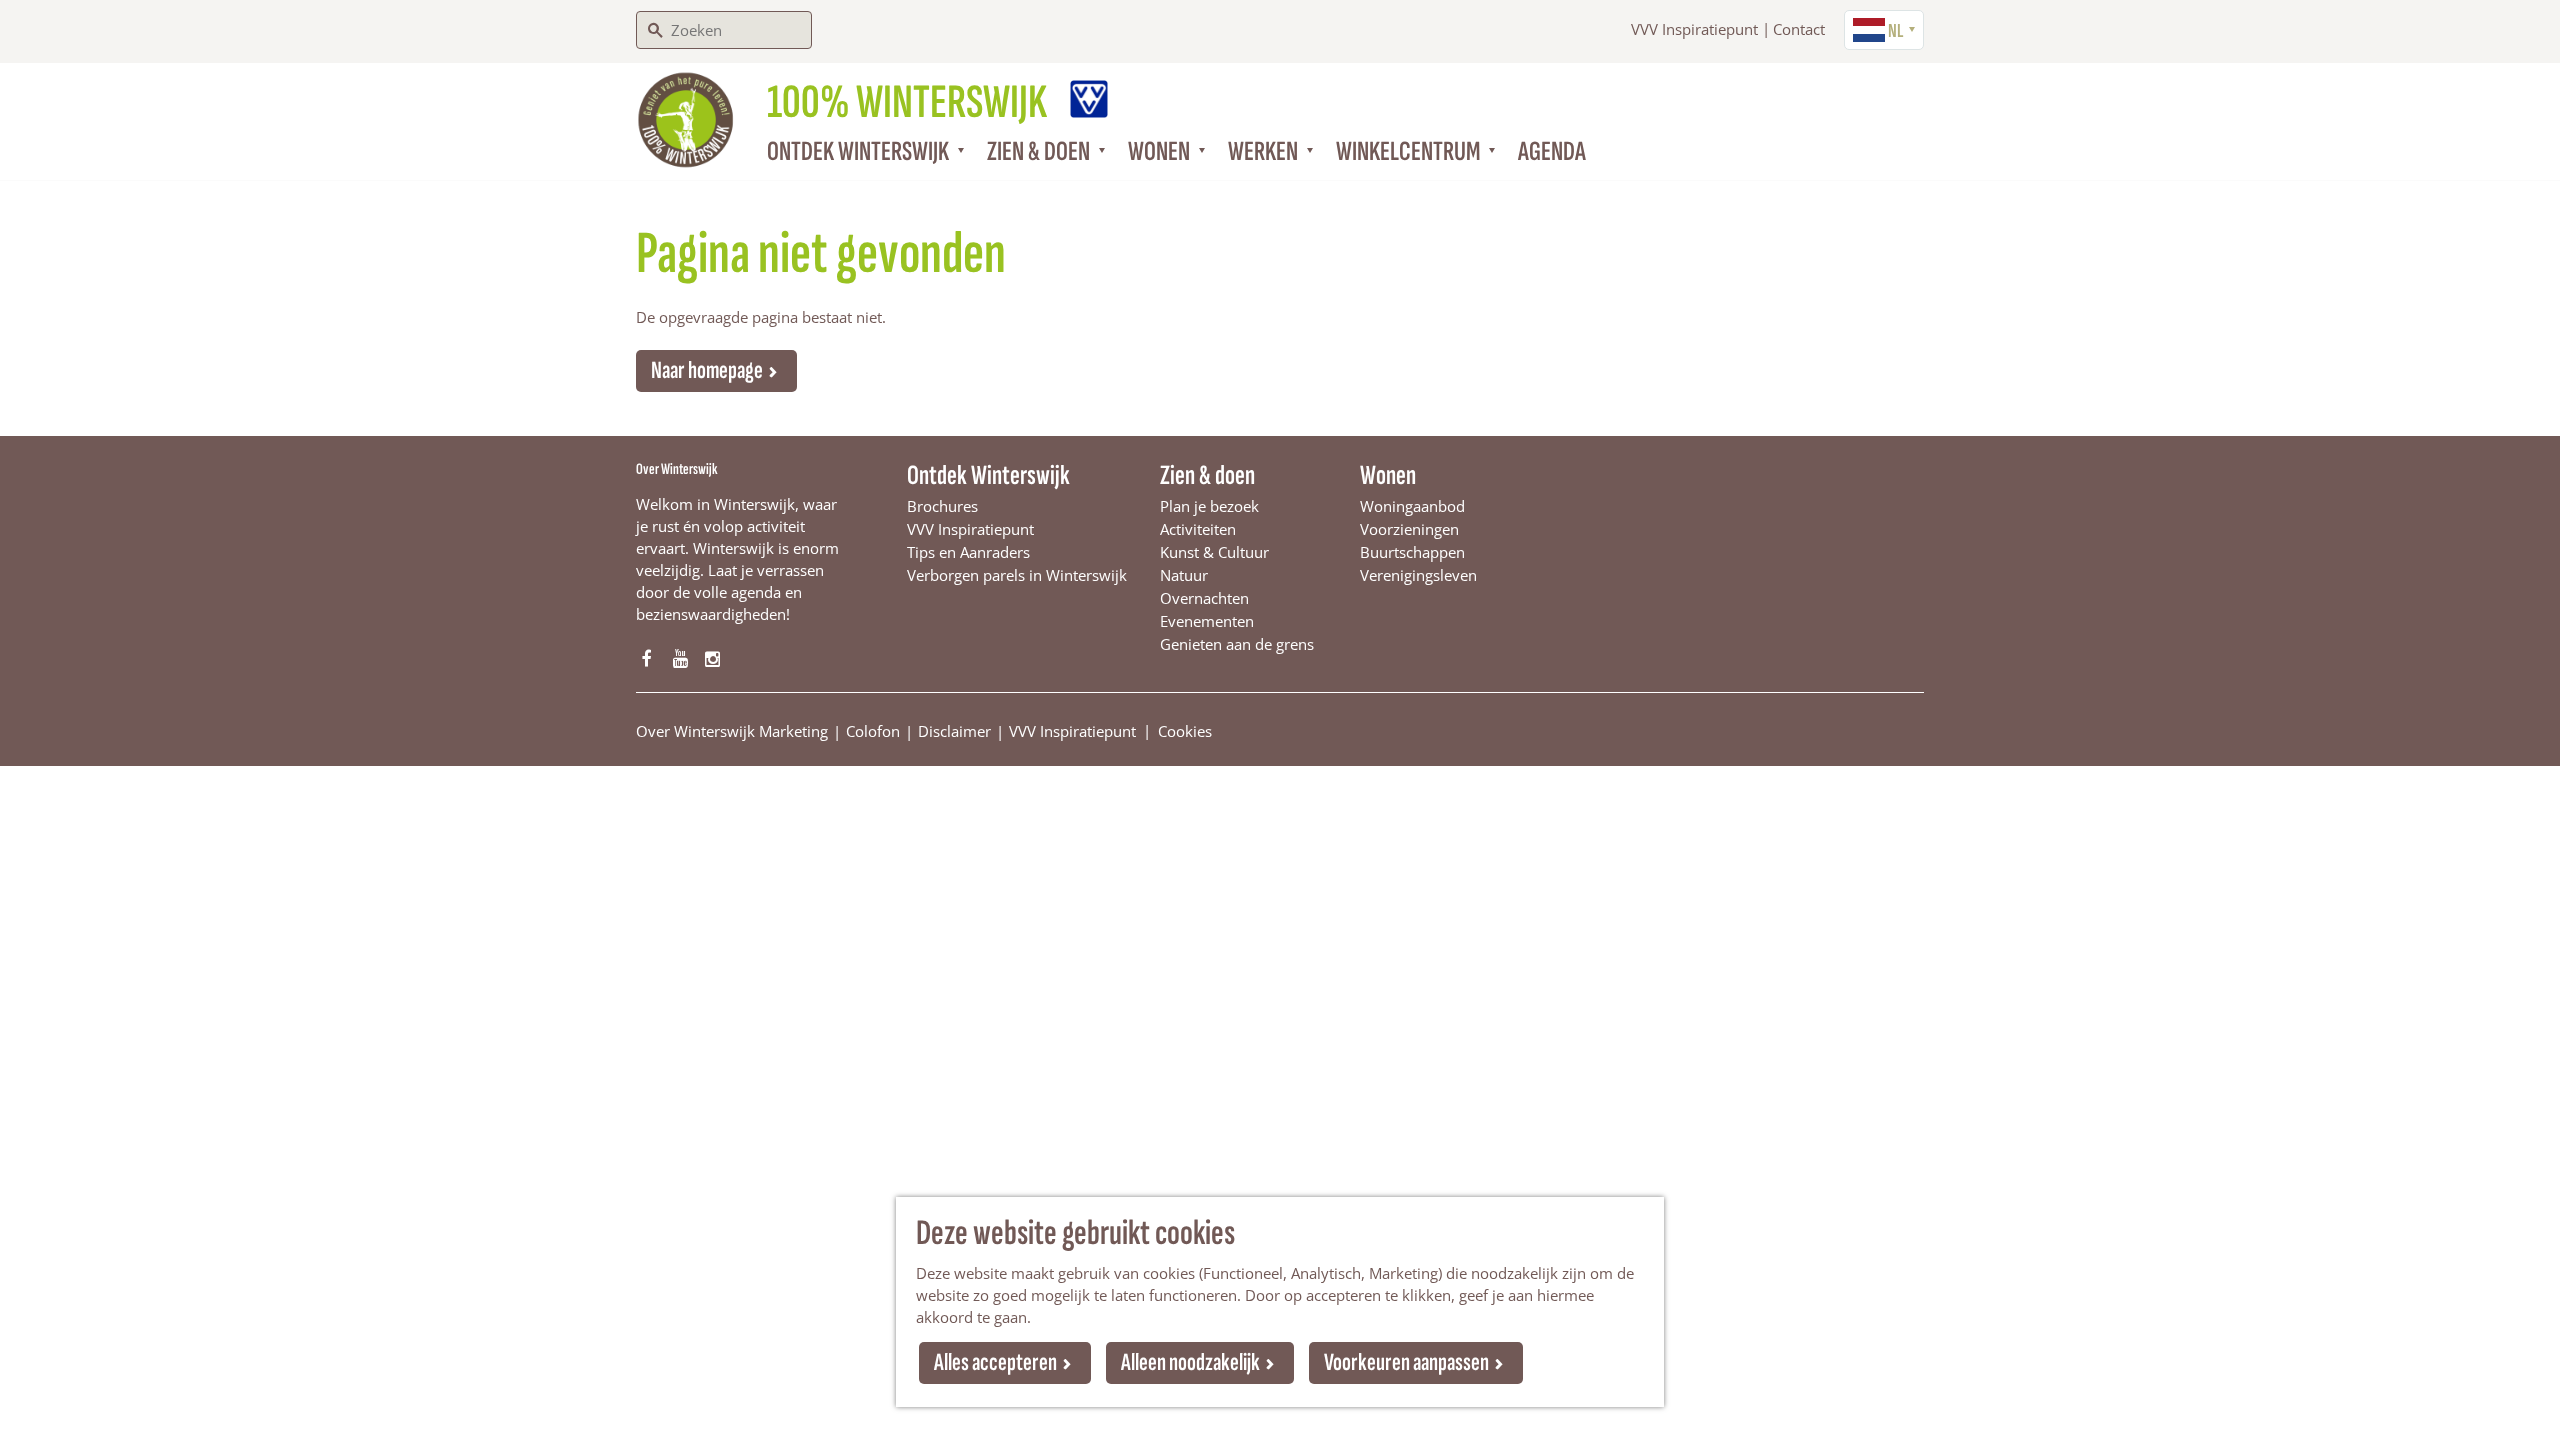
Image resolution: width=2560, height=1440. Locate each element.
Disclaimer (954, 731)
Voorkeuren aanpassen (1406, 1362)
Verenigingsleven (1418, 575)
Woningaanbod (1412, 506)
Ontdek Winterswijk (988, 475)
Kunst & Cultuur (1214, 552)
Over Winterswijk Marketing (732, 731)
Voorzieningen (1409, 529)
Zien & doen (1207, 475)
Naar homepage (707, 370)
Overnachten (1204, 598)
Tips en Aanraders (968, 552)
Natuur (1184, 575)
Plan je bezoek (1209, 506)
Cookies (1185, 730)
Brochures (942, 506)
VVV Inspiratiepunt (1694, 29)
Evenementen (1207, 621)
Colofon (873, 731)
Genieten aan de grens (1237, 644)
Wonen (1388, 475)
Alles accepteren (995, 1362)
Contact (1799, 29)
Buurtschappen (1412, 552)
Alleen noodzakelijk (1190, 1362)
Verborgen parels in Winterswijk (1017, 575)
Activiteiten (1198, 529)
